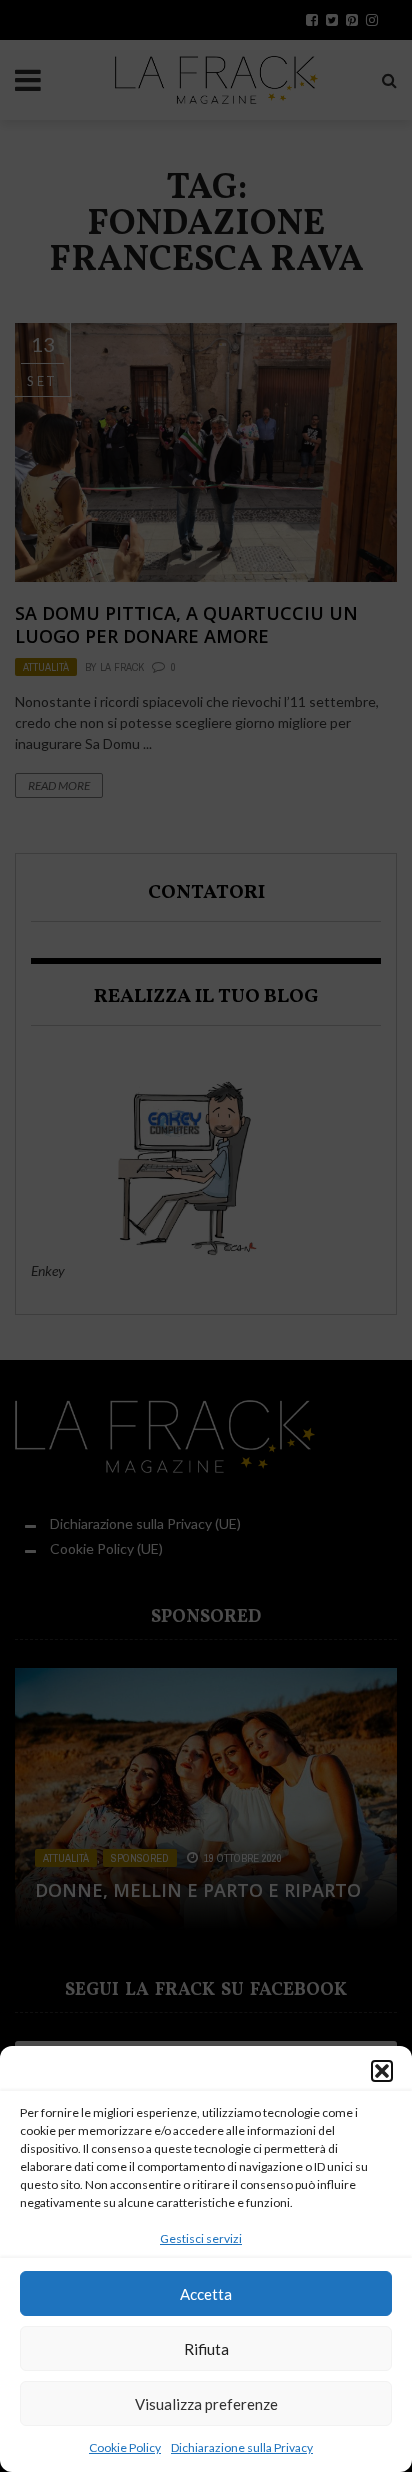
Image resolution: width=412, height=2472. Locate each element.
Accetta (206, 2294)
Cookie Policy (125, 2447)
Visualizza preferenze (206, 2404)
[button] (382, 2071)
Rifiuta (206, 2349)
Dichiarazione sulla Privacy (242, 2447)
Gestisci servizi (201, 2238)
